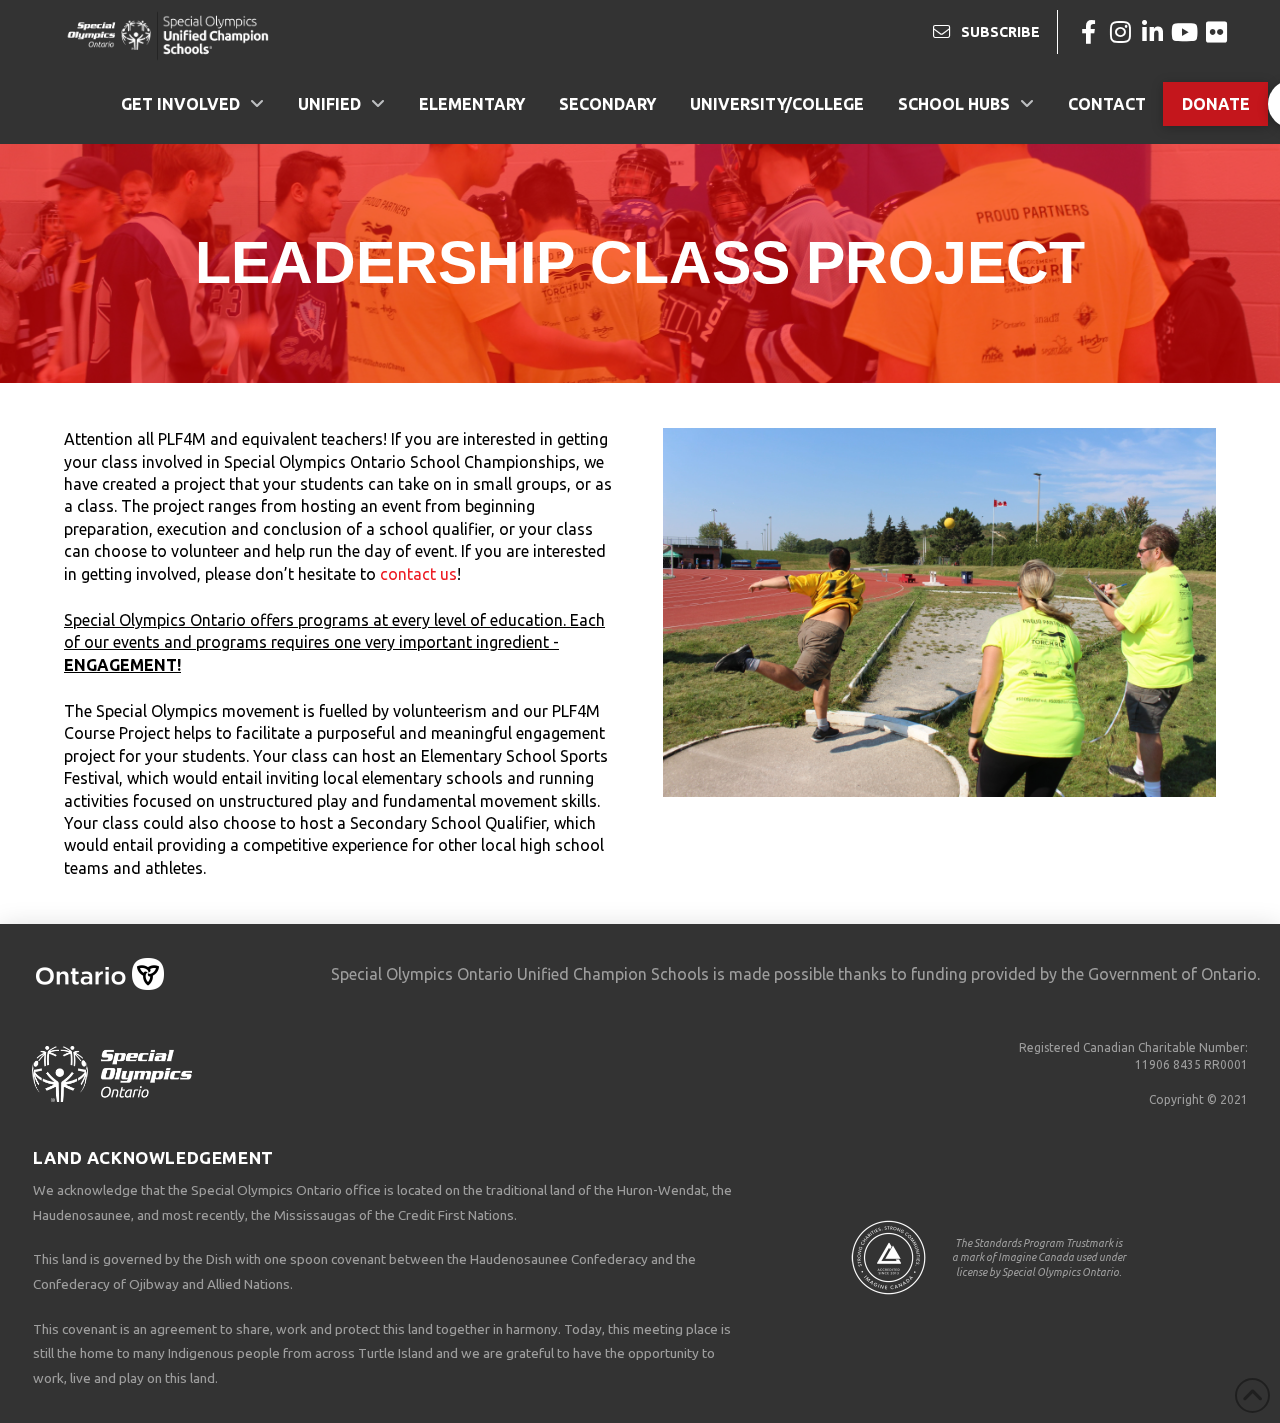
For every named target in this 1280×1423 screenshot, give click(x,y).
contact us (418, 574)
